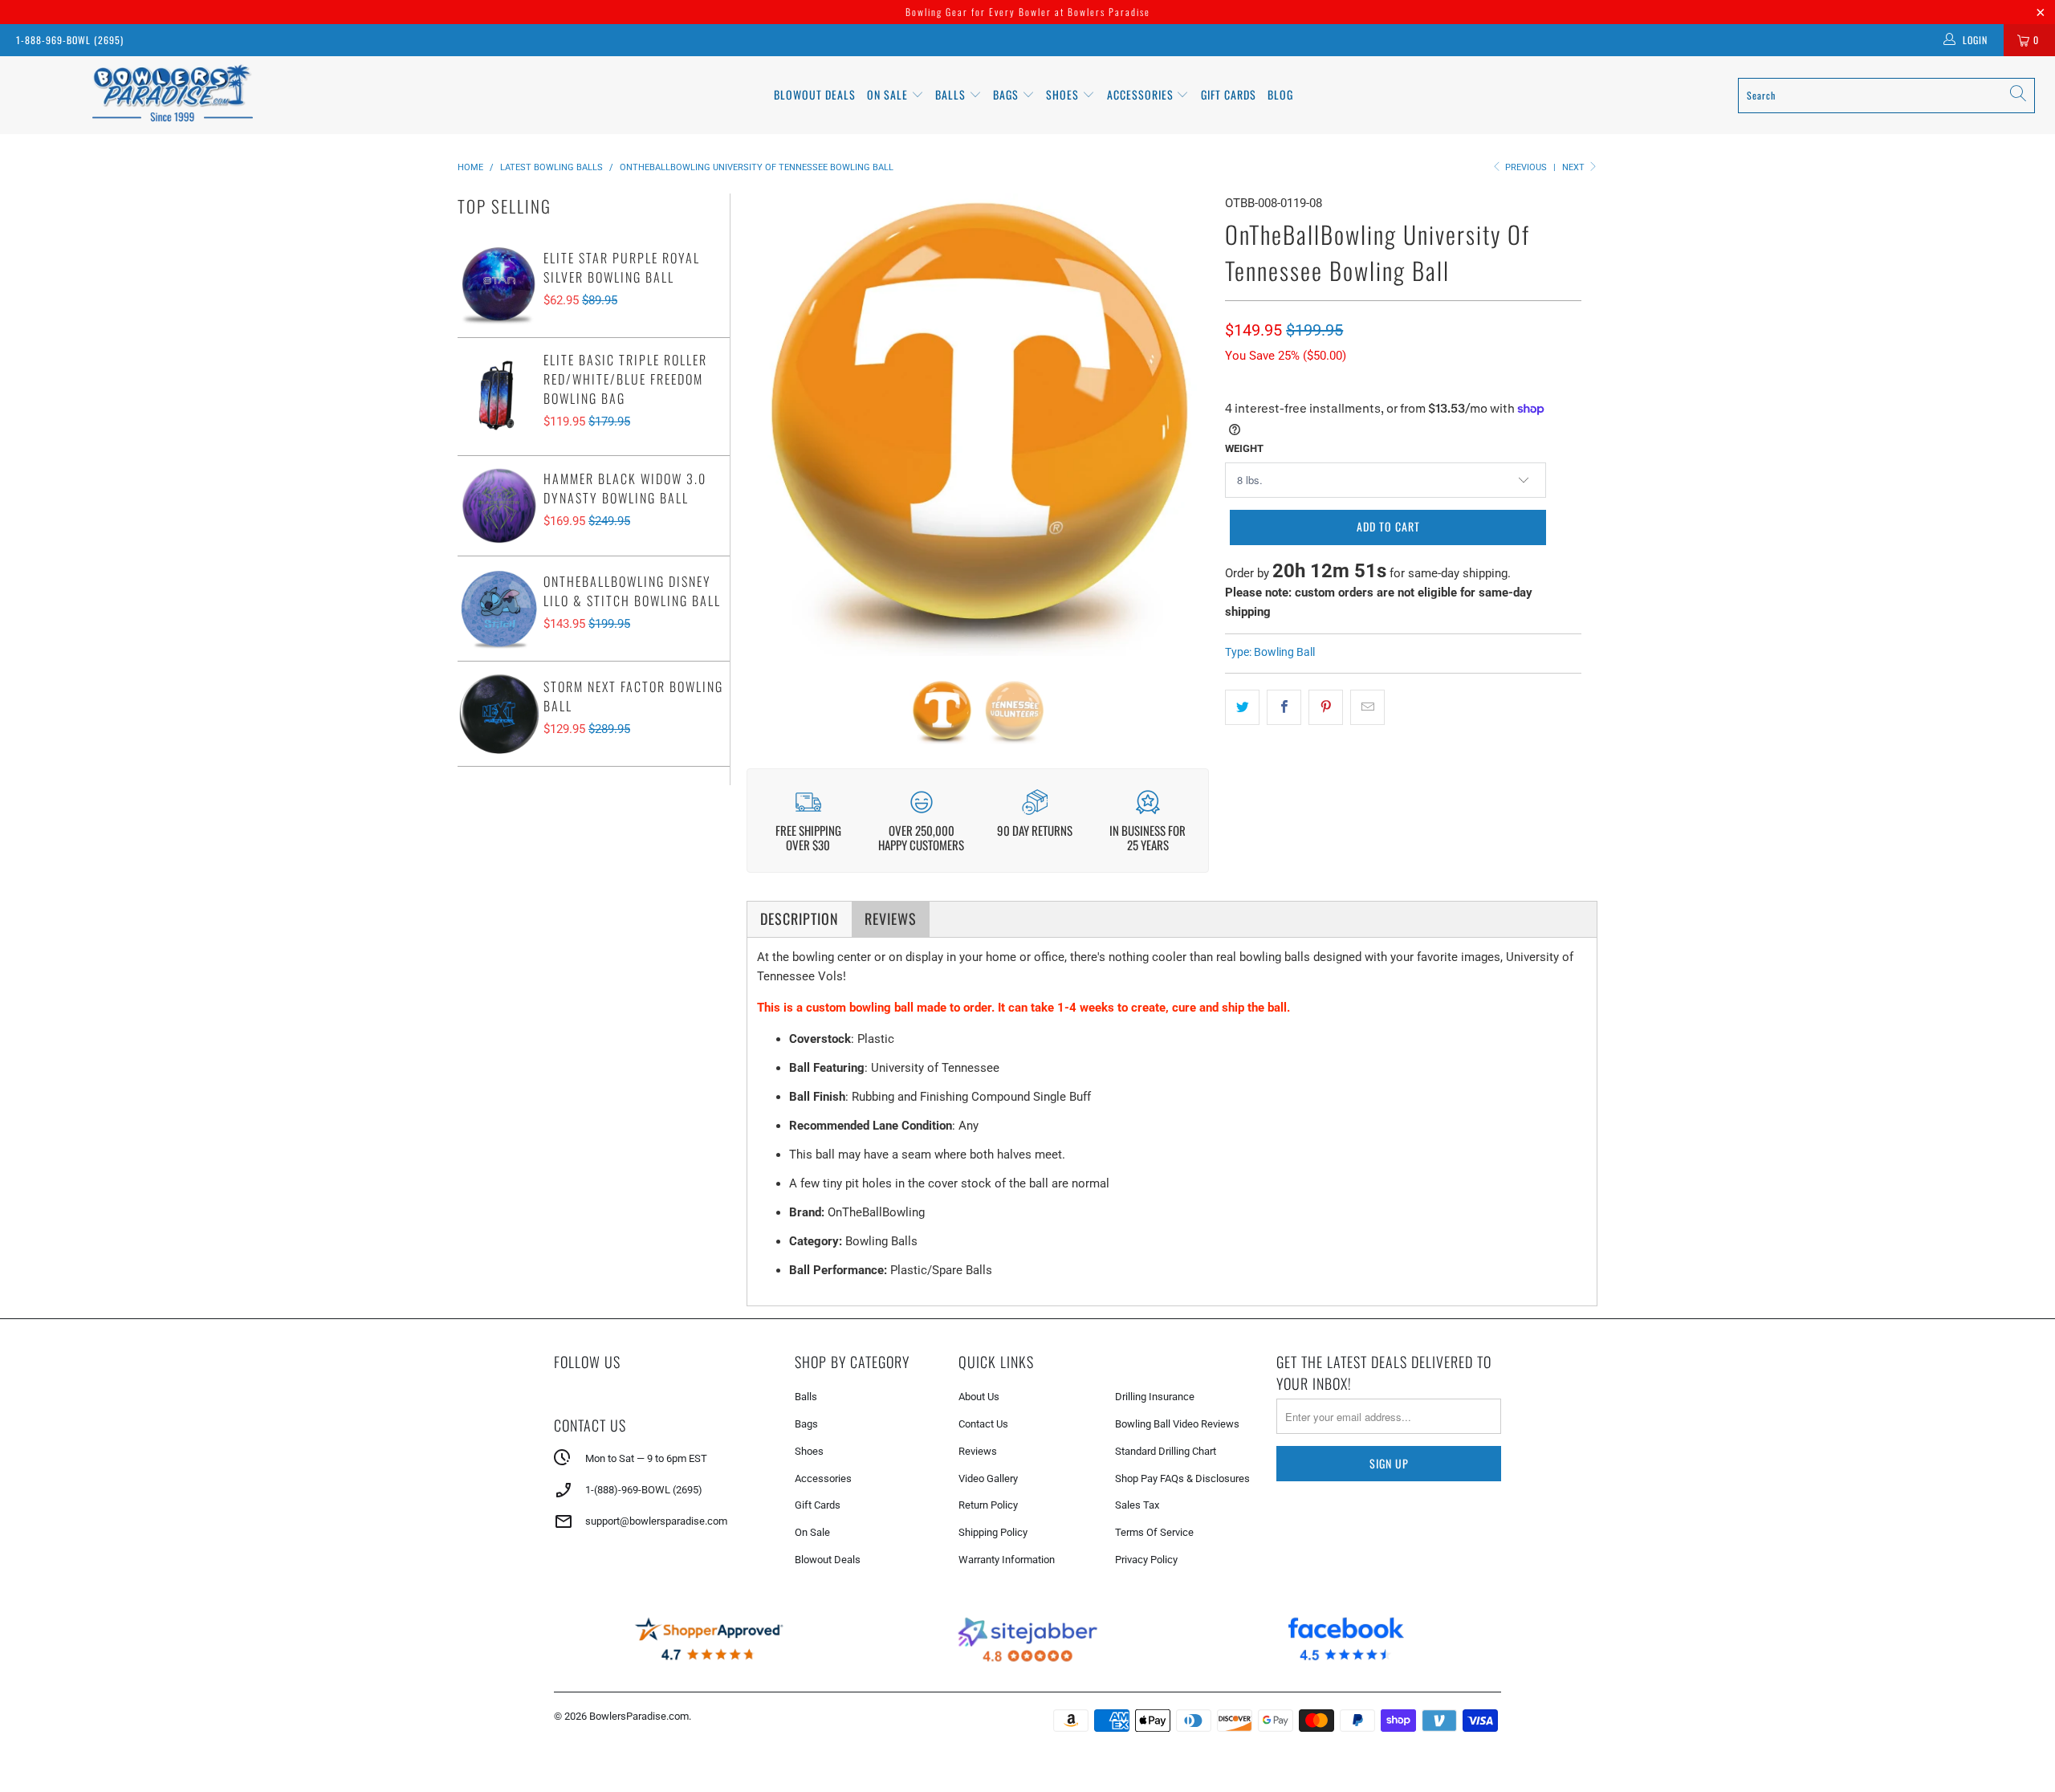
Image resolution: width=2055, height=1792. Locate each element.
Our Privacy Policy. (908, 979)
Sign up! (1028, 1024)
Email (814, 851)
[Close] (1255, 747)
